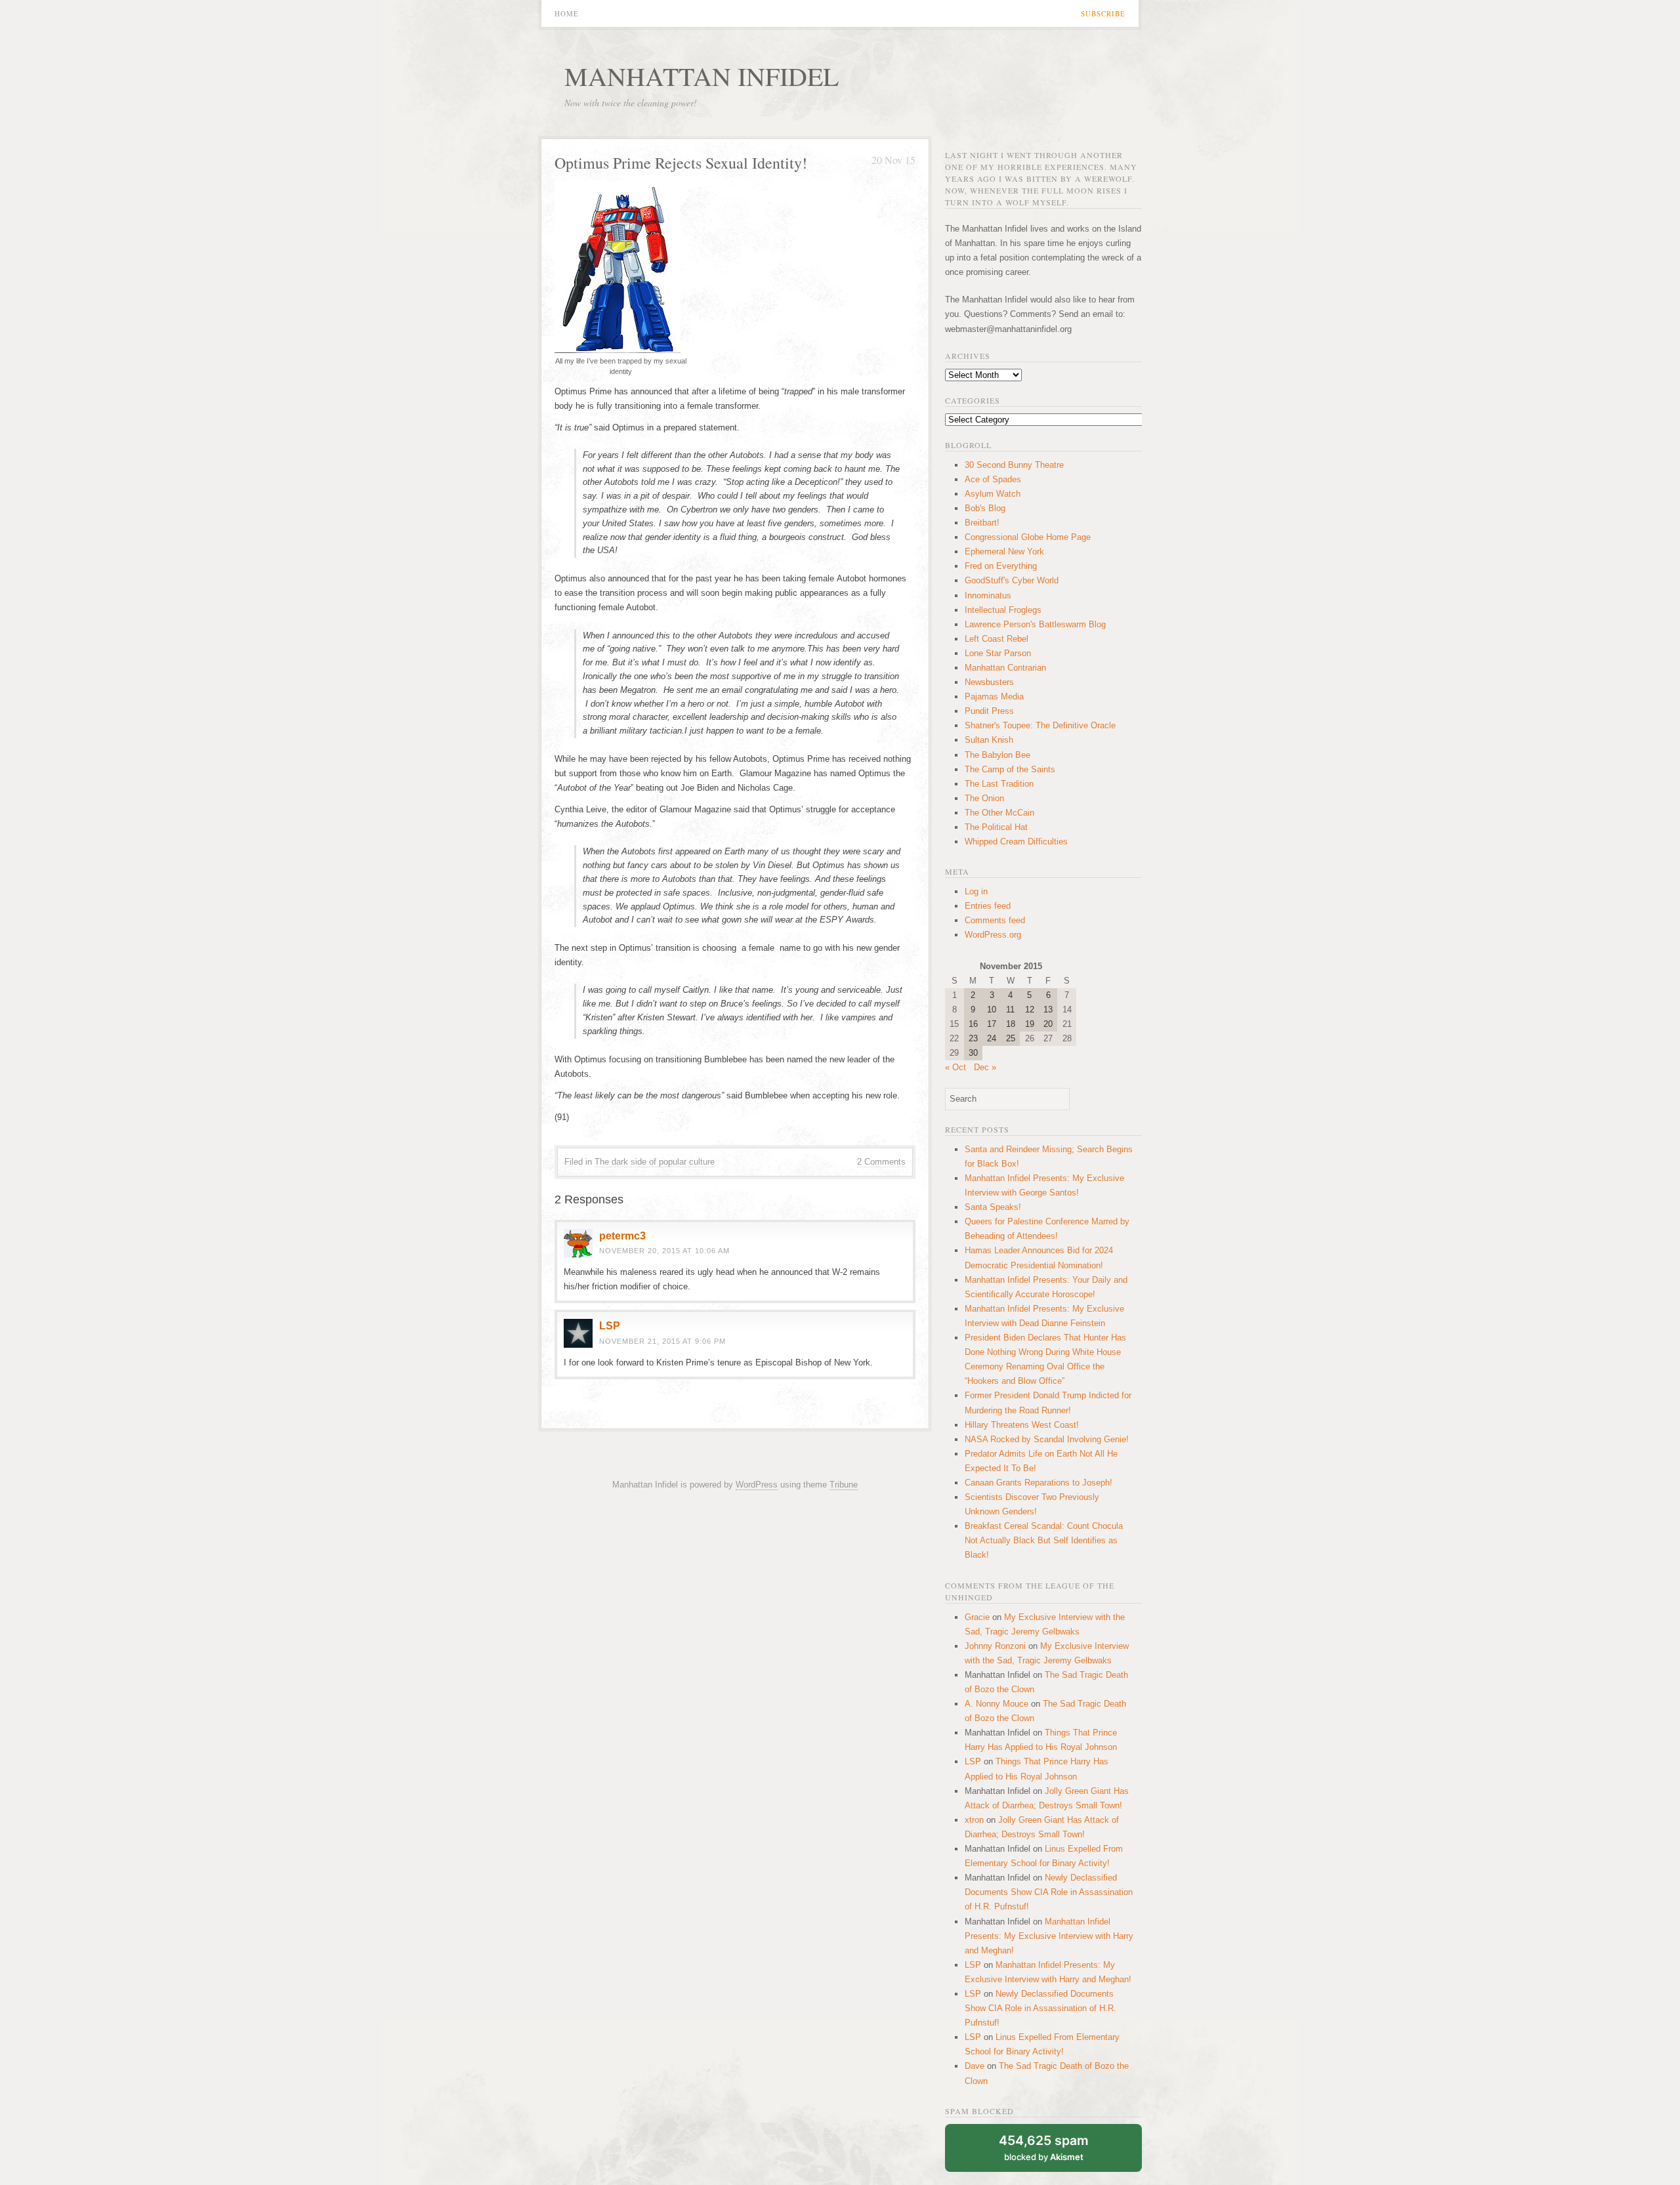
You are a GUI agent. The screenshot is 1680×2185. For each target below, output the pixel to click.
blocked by (1044, 2147)
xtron (974, 1820)
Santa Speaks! (993, 1207)
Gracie (977, 1617)
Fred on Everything (1001, 566)
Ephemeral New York (1004, 551)
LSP (610, 1326)
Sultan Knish (989, 740)
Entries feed (988, 906)
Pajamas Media (994, 697)
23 (973, 1038)
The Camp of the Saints (1010, 769)
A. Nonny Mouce (997, 1704)
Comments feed (995, 920)
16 (973, 1024)
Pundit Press (989, 711)
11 (1010, 1009)
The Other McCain (999, 813)
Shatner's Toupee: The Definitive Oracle (1040, 725)
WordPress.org (993, 935)
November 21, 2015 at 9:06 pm (662, 1341)
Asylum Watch (993, 494)
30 (973, 1053)
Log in (976, 891)
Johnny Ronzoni (995, 1646)
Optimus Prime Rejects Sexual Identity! (681, 163)
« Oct (955, 1067)
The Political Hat (996, 827)
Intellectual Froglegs (1003, 610)
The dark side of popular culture (655, 1162)
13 (1048, 1009)
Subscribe (1103, 13)
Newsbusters (989, 682)
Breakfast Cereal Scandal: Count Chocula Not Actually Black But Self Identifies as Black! (1044, 1540)
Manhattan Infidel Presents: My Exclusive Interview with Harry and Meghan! (1049, 1936)
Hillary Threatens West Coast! (1022, 1425)
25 (1011, 1038)
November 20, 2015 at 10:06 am (664, 1251)
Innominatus (988, 595)
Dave (975, 2066)
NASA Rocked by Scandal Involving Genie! (1047, 1439)
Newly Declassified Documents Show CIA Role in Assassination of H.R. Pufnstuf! (1049, 1892)
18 (1011, 1024)
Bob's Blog (985, 508)
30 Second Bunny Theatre (1014, 465)
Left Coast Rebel (997, 639)
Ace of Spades (993, 479)
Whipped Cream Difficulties (1016, 842)
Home (567, 13)
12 (1030, 1009)
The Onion (984, 798)
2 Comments (881, 1162)
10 (992, 1009)
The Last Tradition (999, 784)
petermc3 (622, 1236)
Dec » (985, 1067)
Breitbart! (982, 523)
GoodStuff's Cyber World (1012, 580)
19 (1030, 1024)
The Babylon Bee (997, 755)
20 (1048, 1024)
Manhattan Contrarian (1005, 668)
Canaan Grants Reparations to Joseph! (1039, 1483)
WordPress (757, 1485)
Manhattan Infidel (702, 76)
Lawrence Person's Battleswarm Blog (1035, 624)
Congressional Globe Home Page (1028, 537)
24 (992, 1038)
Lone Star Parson (998, 653)
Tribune (844, 1485)
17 (992, 1024)
